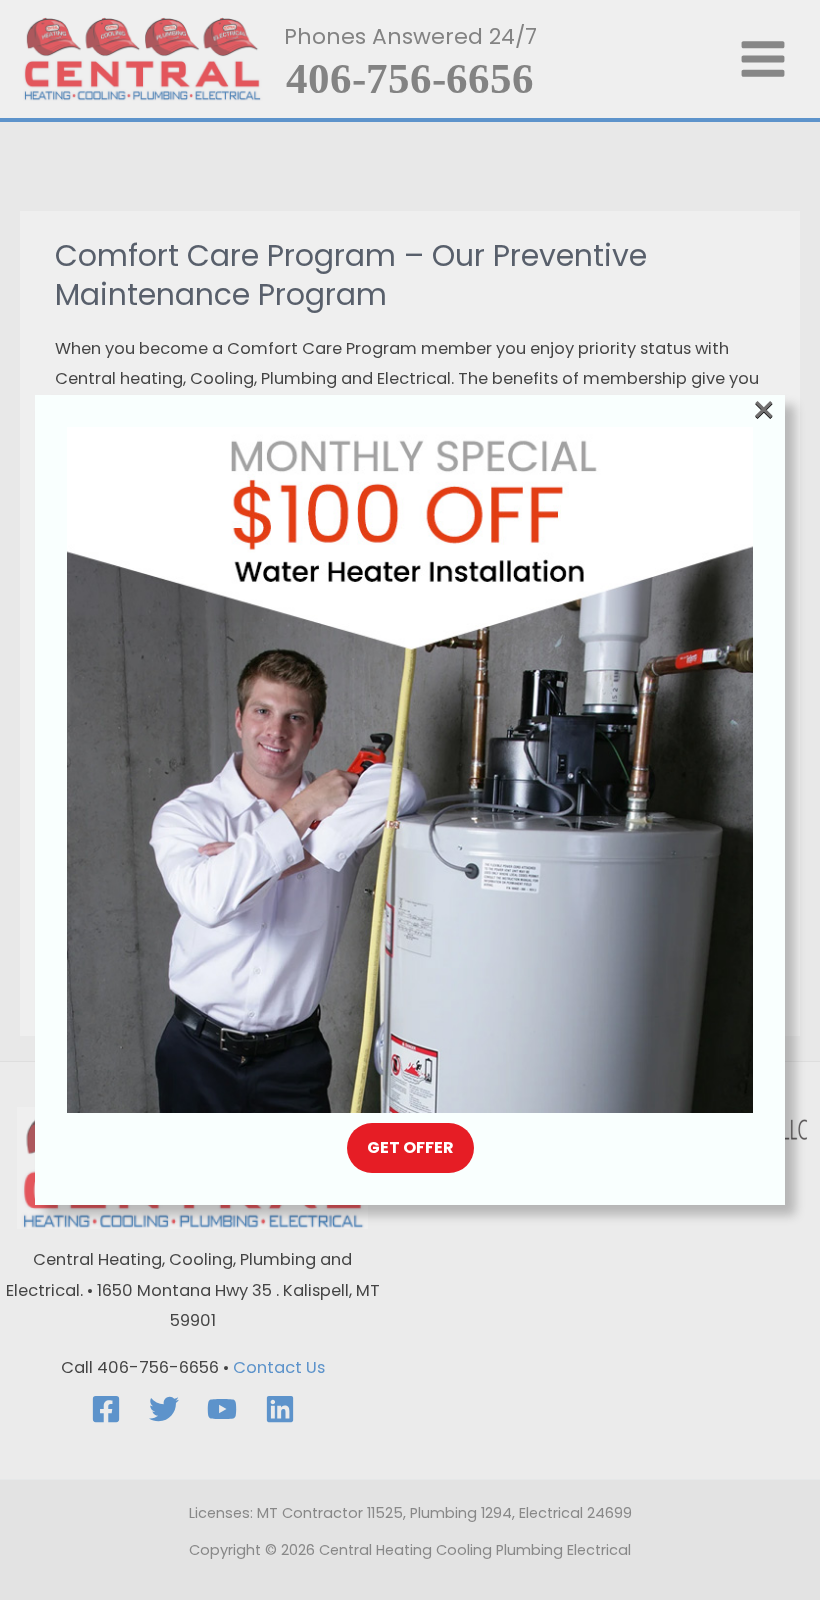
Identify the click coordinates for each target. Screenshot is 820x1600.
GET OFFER (410, 1147)
